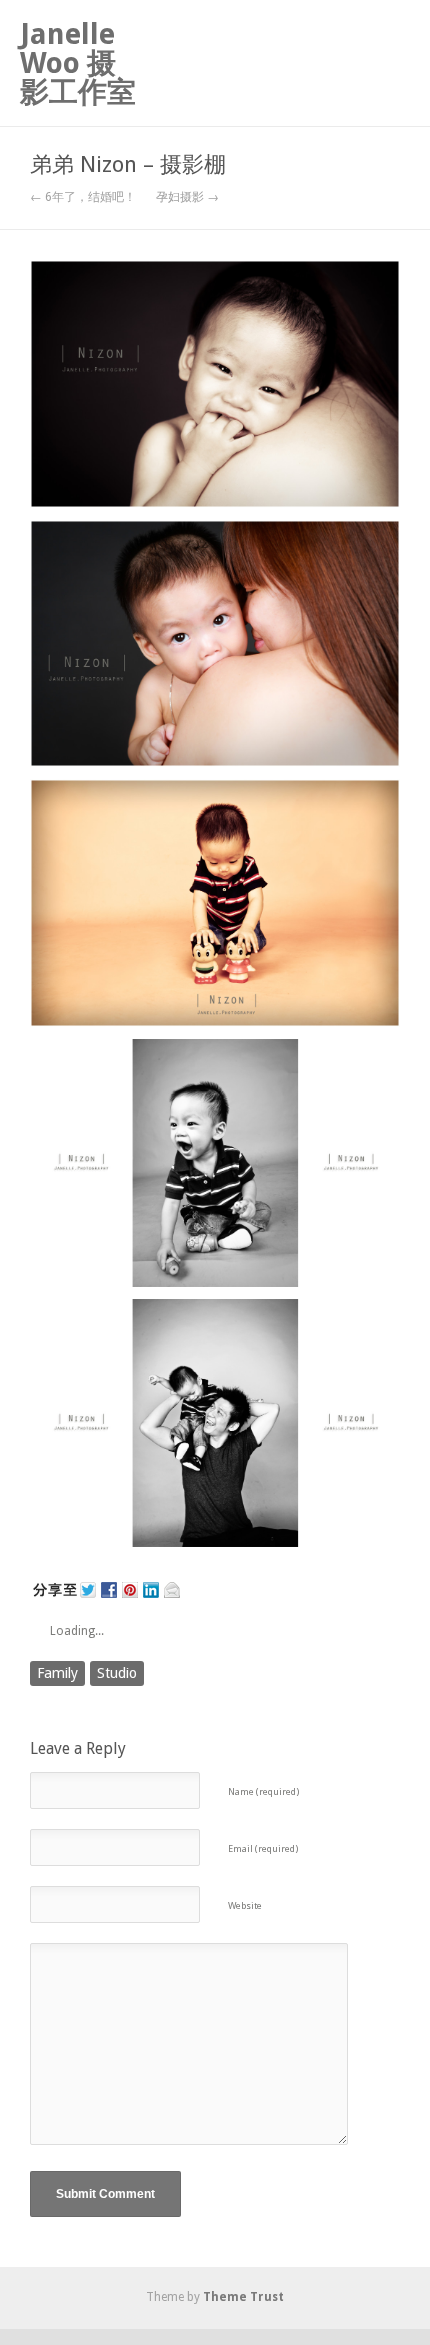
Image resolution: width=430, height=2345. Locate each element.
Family (57, 1673)
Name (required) (263, 1791)
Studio (117, 1673)
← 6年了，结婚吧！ (83, 197)
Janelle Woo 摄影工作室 (78, 63)
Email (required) (263, 1848)
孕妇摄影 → (187, 197)
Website (245, 1905)
